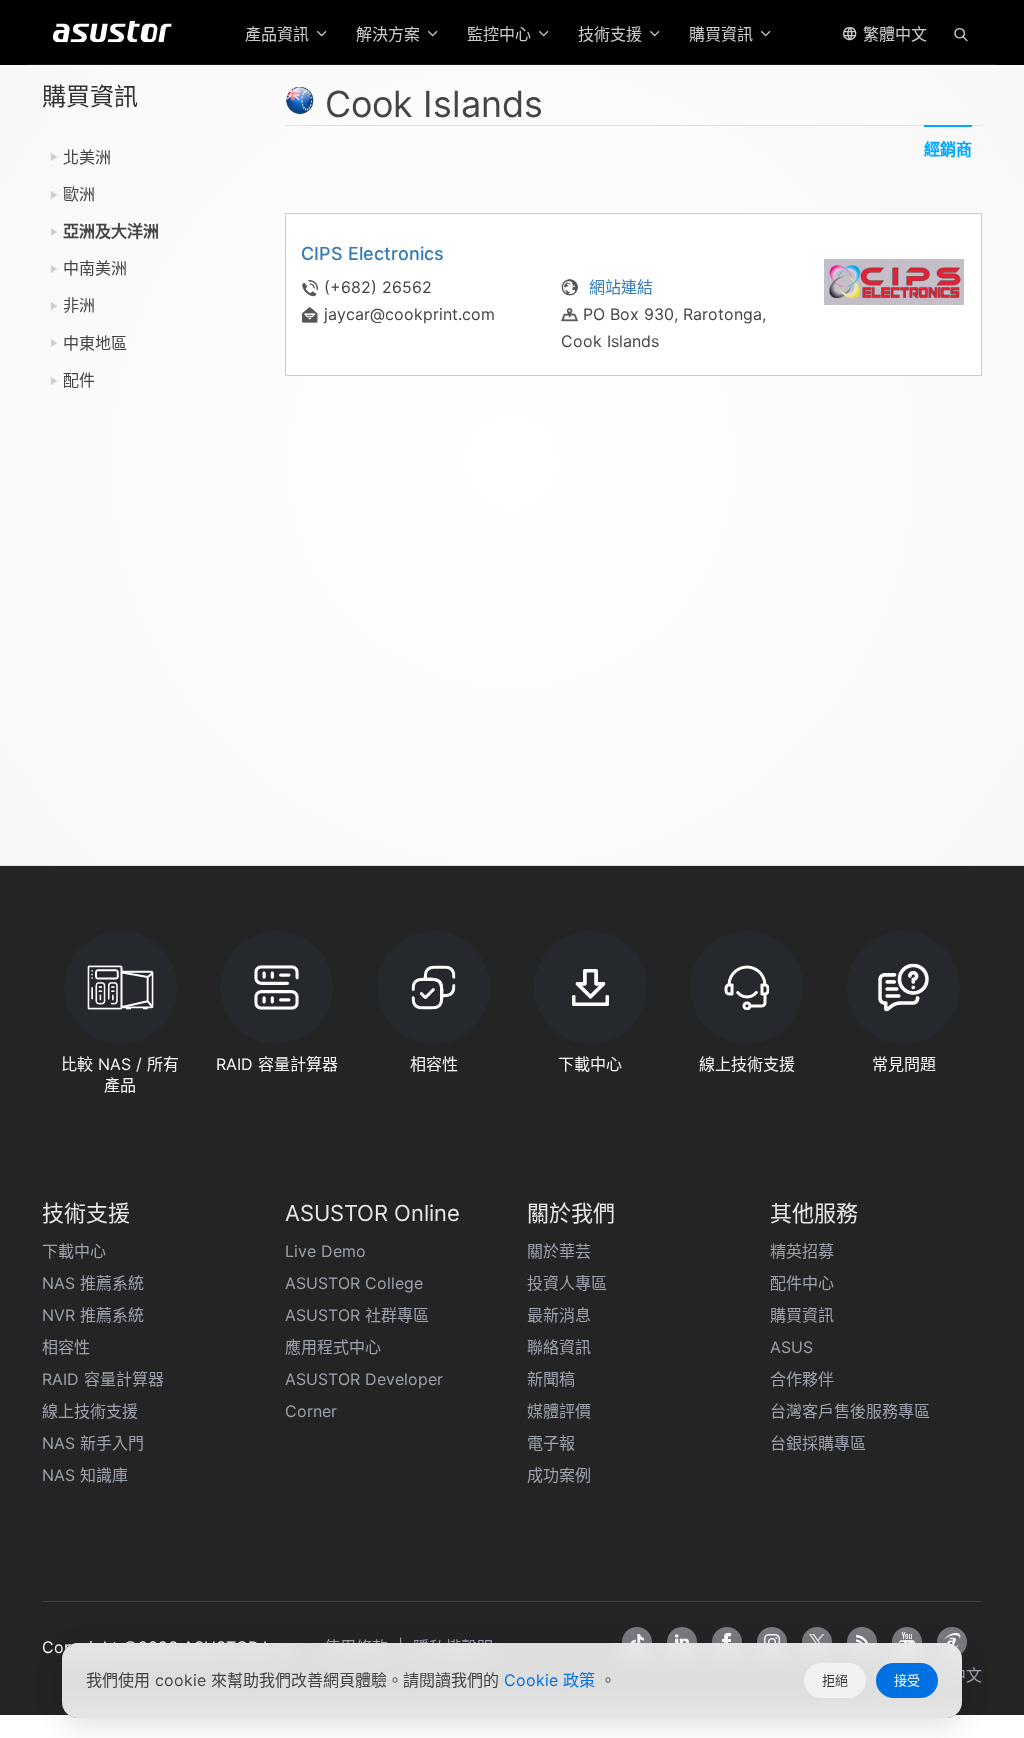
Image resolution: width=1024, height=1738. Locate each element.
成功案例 (559, 1475)
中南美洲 (95, 268)
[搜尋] (961, 33)
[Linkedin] (682, 1642)
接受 (907, 1680)
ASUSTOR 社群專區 (357, 1315)
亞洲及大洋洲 (111, 231)
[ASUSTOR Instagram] (772, 1642)
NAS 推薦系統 (93, 1283)
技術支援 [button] (612, 34)
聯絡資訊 (559, 1347)
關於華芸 (559, 1251)
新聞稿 (551, 1379)
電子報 (551, 1443)
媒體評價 (559, 1411)
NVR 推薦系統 (93, 1315)
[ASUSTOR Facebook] (727, 1642)
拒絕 (835, 1680)
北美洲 (87, 157)
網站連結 (618, 287)
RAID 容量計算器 (103, 1379)
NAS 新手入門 (93, 1443)
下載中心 (74, 1251)
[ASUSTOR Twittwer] (817, 1642)
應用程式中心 (333, 1347)
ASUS (791, 1347)
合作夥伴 (802, 1379)
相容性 (66, 1347)
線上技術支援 (90, 1411)
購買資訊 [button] (723, 34)
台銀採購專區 (818, 1443)
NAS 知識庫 (85, 1475)
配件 (79, 380)
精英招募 (802, 1251)
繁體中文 (892, 34)
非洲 (79, 305)
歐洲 (79, 194)
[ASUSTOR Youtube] (907, 1642)
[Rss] (862, 1642)
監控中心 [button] (501, 34)
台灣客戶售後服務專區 (850, 1411)
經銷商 (948, 149)
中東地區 (95, 343)
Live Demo (325, 1251)
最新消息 (559, 1315)
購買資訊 (802, 1315)
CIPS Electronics (372, 253)
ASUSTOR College (354, 1283)
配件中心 (802, 1283)
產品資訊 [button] (279, 34)
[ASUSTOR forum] (952, 1642)
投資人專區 (567, 1283)
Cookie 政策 (552, 1680)
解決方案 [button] (390, 34)
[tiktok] (637, 1642)
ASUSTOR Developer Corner (364, 1395)
